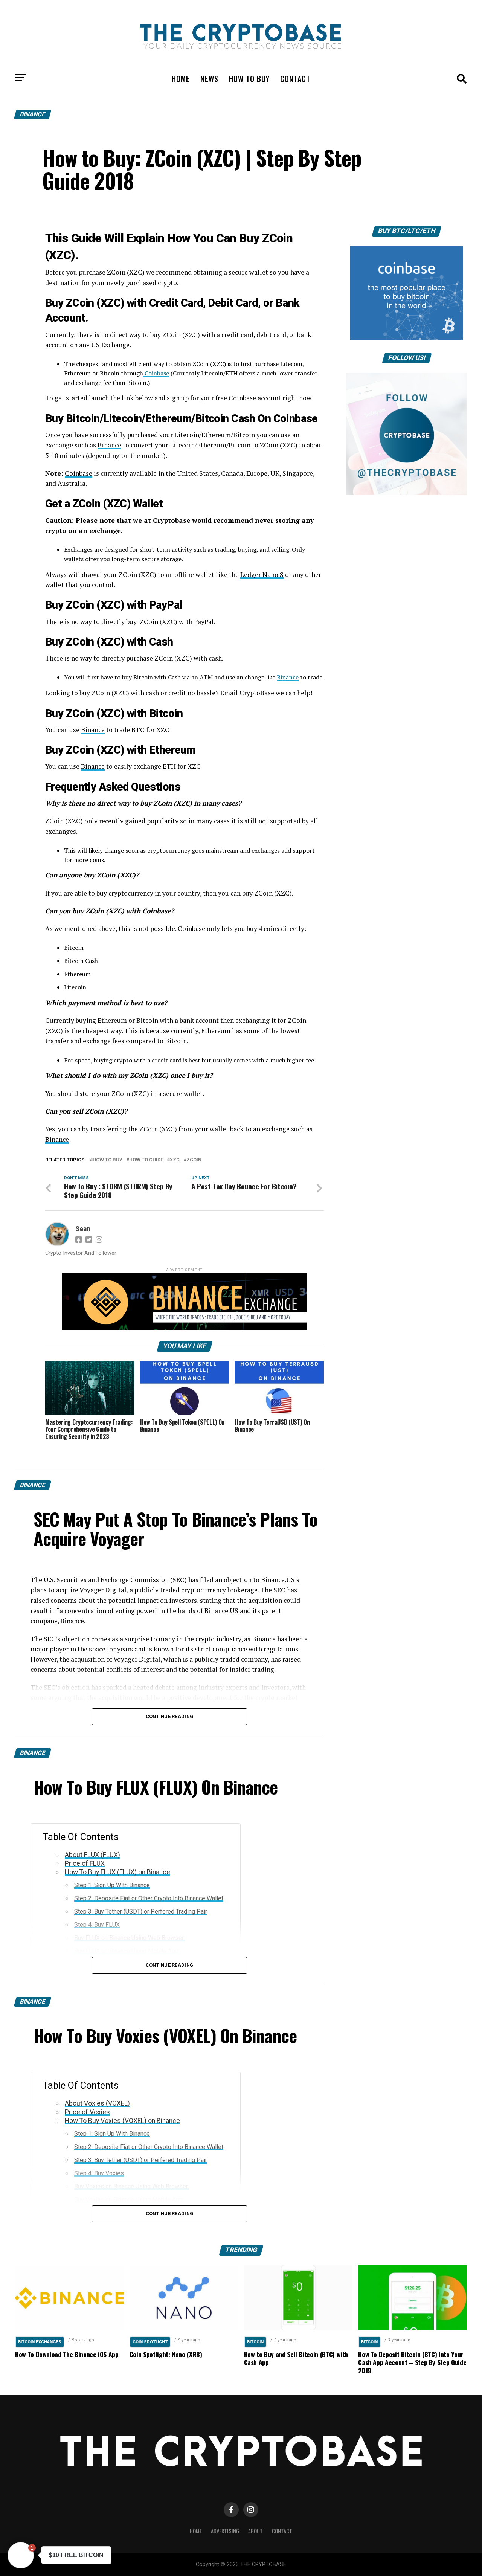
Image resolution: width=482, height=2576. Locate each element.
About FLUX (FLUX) (92, 1855)
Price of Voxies (87, 2112)
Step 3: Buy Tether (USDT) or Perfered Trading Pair (141, 1911)
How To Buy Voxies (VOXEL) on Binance (122, 2121)
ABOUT (255, 2531)
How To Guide (146, 1160)
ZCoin (194, 1160)
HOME (181, 79)
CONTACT (295, 79)
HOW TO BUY (249, 79)
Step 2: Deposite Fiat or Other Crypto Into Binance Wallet (149, 1898)
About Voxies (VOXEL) (97, 2103)
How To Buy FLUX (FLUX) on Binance (117, 1872)
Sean (83, 1229)
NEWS (209, 79)
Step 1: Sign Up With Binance (112, 1885)
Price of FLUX (85, 1863)
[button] (21, 2555)
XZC (175, 1160)
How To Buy (108, 1160)
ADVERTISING (225, 2531)
